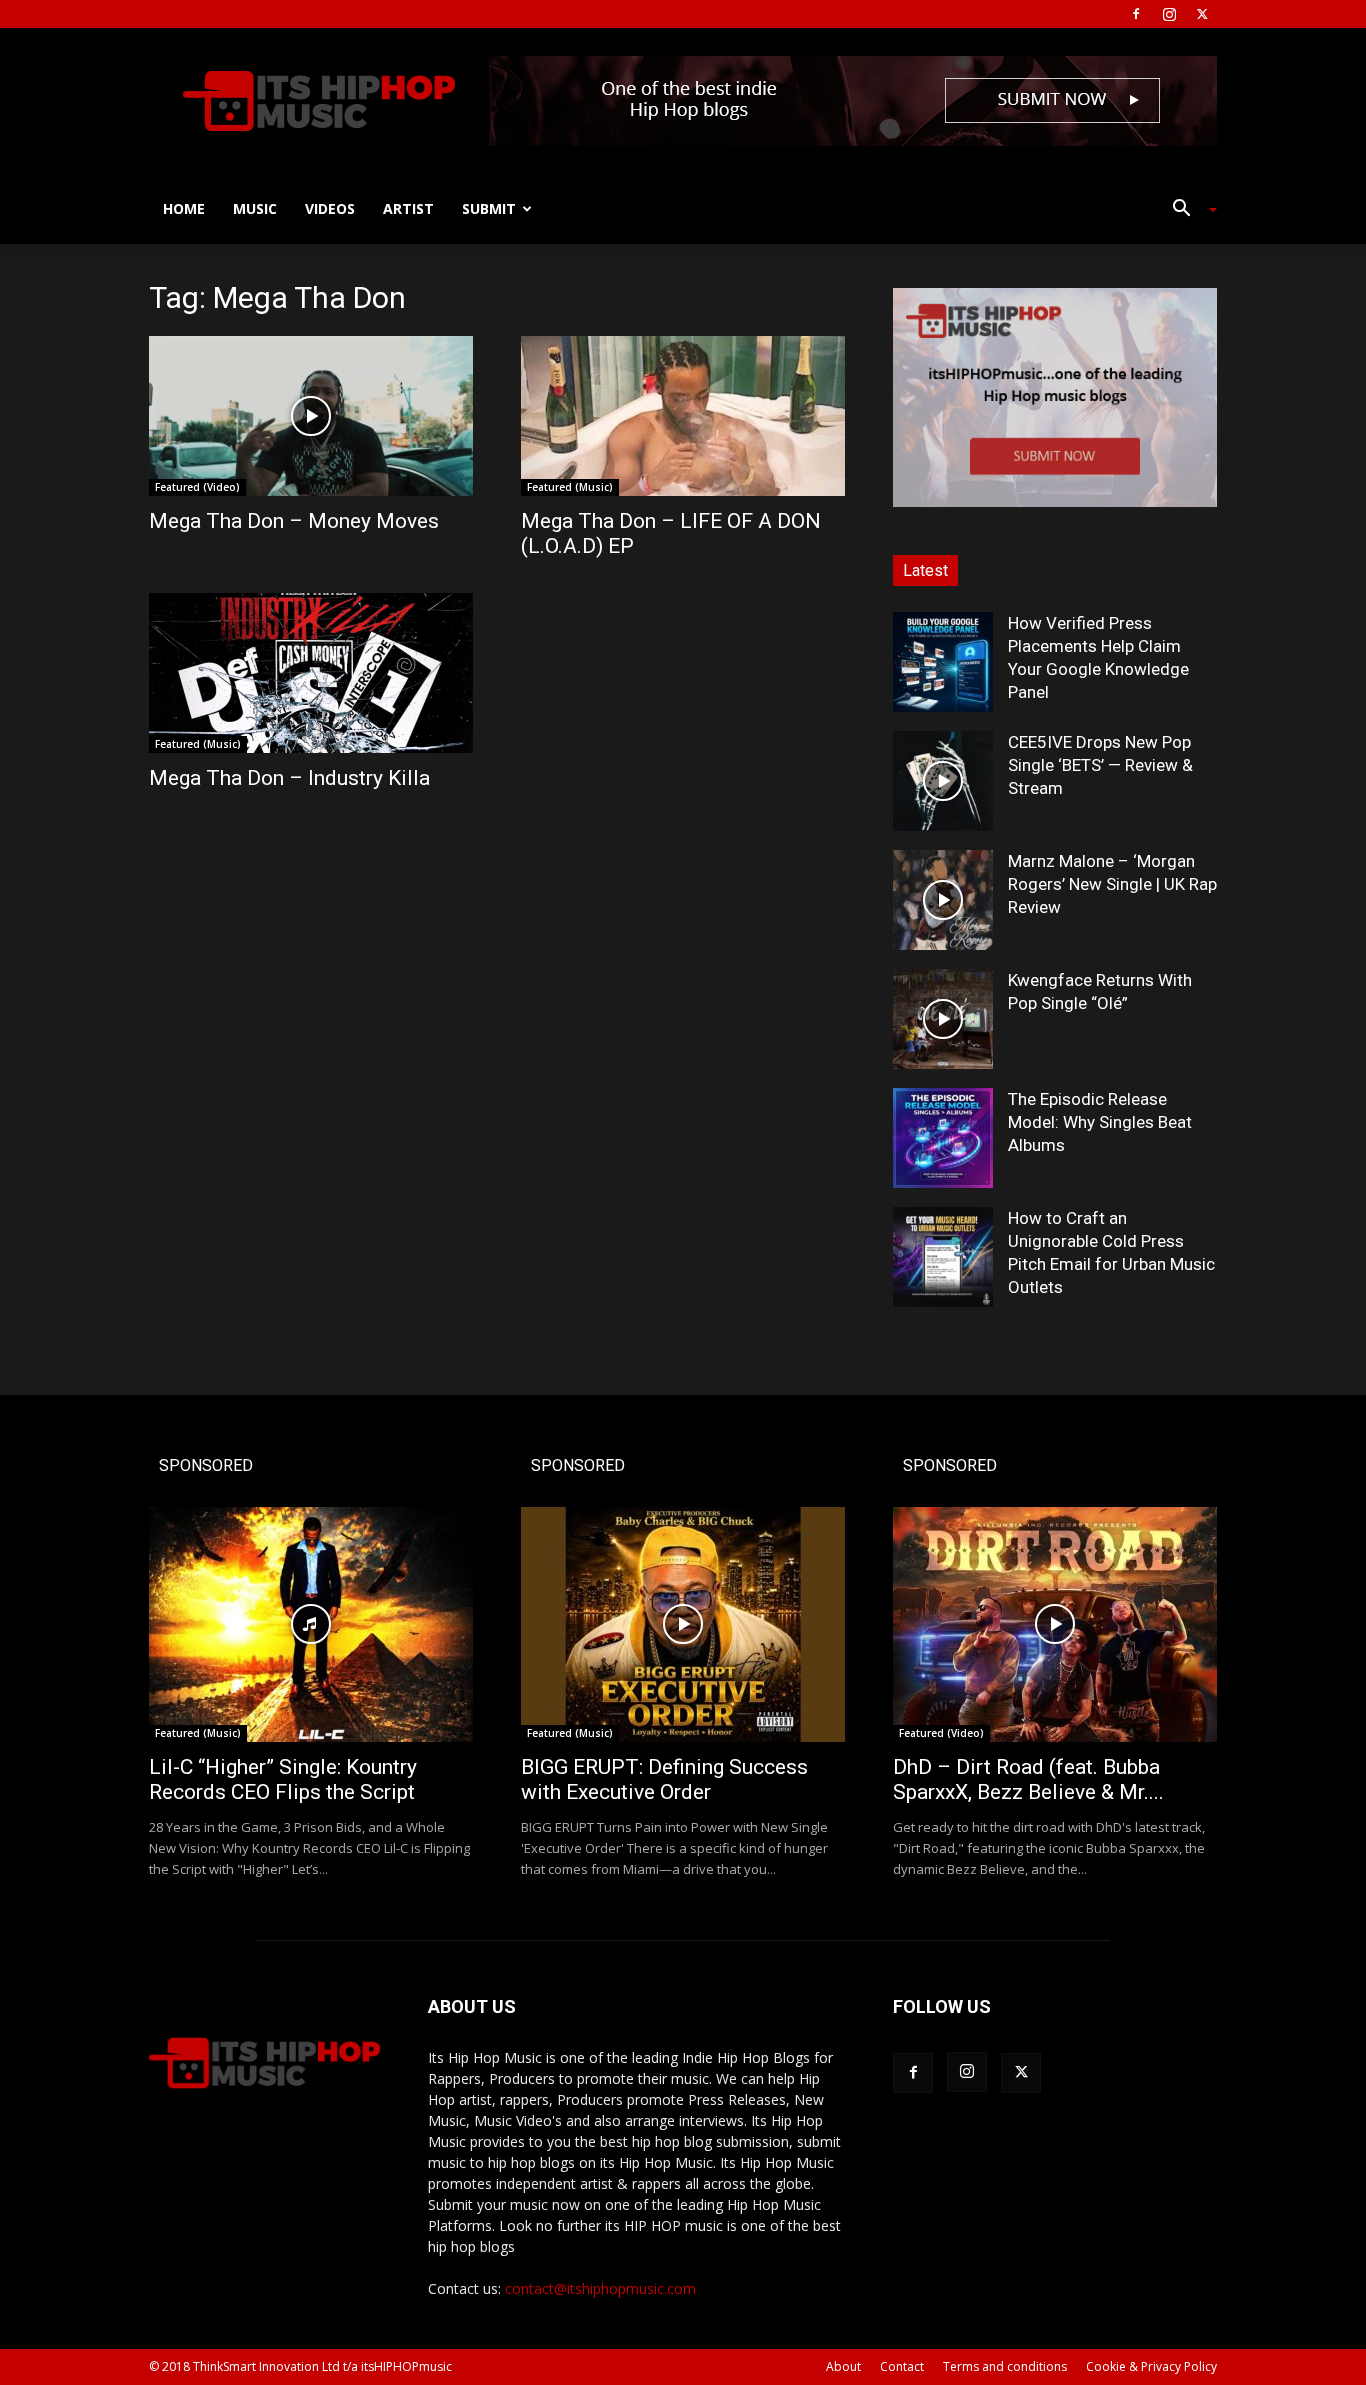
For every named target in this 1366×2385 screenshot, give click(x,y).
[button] (1187, 210)
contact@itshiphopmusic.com (600, 2288)
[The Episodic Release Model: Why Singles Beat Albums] (943, 1138)
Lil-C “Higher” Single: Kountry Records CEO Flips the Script (283, 1779)
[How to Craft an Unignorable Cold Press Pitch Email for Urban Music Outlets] (943, 1257)
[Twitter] (1202, 14)
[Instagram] (1169, 14)
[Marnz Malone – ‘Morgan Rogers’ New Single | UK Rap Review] (943, 900)
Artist (408, 208)
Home (184, 208)
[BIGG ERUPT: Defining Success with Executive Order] (683, 1624)
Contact (902, 2366)
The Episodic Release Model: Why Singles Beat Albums (1100, 1122)
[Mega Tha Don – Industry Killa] (311, 673)
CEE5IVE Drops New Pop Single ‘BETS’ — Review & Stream (1100, 765)
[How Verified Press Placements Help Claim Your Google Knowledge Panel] (943, 662)
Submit (489, 208)
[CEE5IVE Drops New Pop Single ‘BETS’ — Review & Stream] (943, 781)
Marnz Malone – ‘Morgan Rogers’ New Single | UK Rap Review (1112, 884)
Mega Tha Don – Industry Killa (289, 778)
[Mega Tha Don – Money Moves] (311, 416)
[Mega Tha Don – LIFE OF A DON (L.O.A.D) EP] (683, 416)
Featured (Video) (197, 487)
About (843, 2366)
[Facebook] (1136, 14)
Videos (330, 208)
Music (255, 208)
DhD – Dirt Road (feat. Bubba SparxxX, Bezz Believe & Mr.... (1028, 1779)
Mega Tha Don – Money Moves (294, 521)
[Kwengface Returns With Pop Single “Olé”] (943, 1019)
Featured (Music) (570, 487)
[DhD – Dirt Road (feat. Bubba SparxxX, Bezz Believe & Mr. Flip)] (1055, 1624)
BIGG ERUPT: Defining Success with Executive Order (664, 1779)
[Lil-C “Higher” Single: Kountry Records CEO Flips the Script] (311, 1624)
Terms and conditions (1005, 2366)
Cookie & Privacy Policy (1151, 2366)
